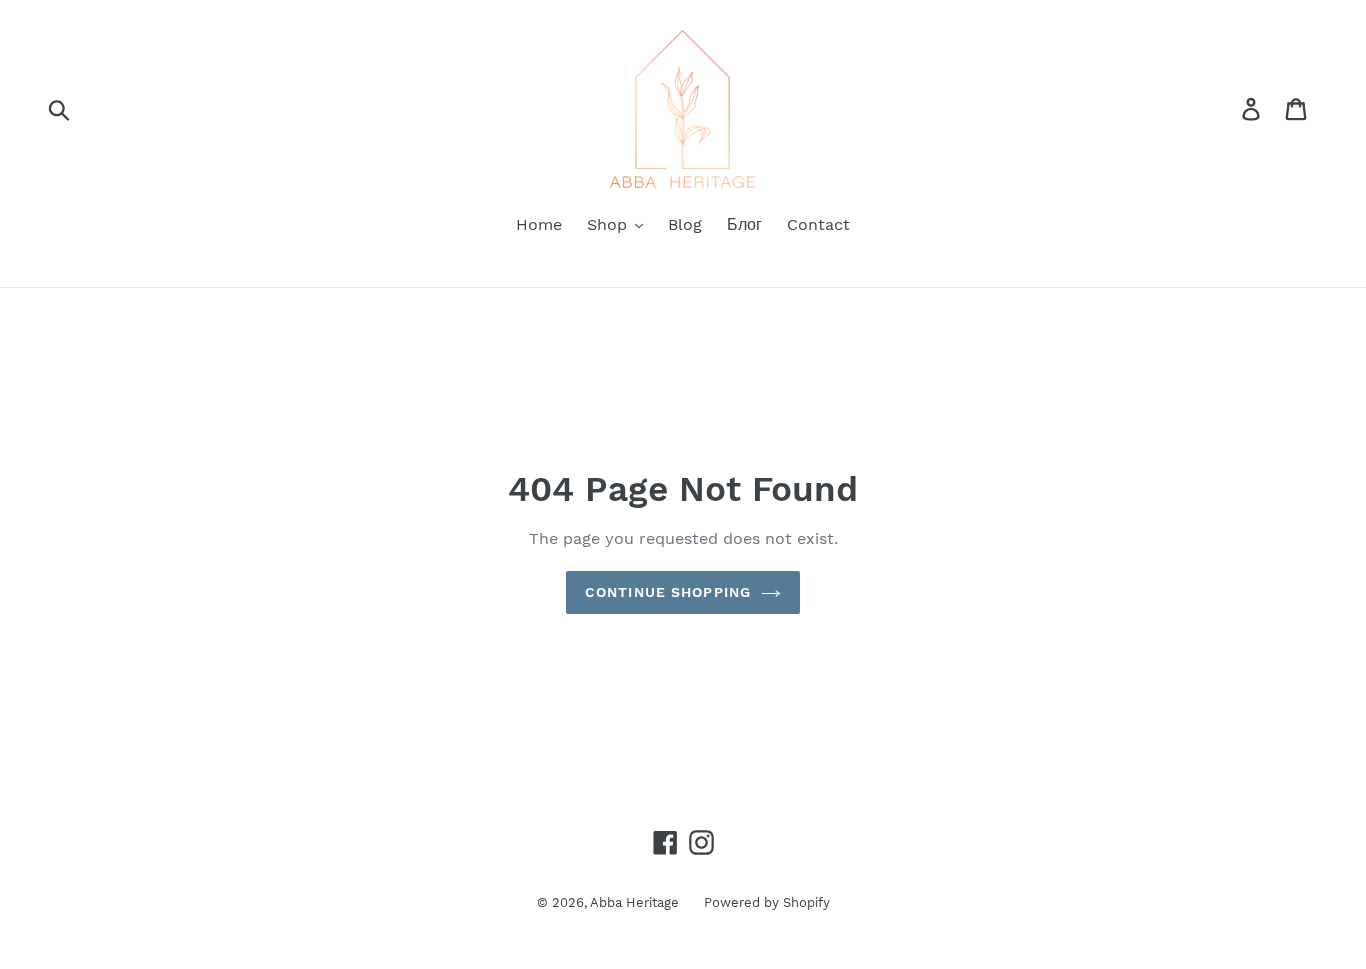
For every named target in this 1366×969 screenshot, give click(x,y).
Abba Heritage (634, 902)
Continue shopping (668, 592)
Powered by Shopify (767, 902)
